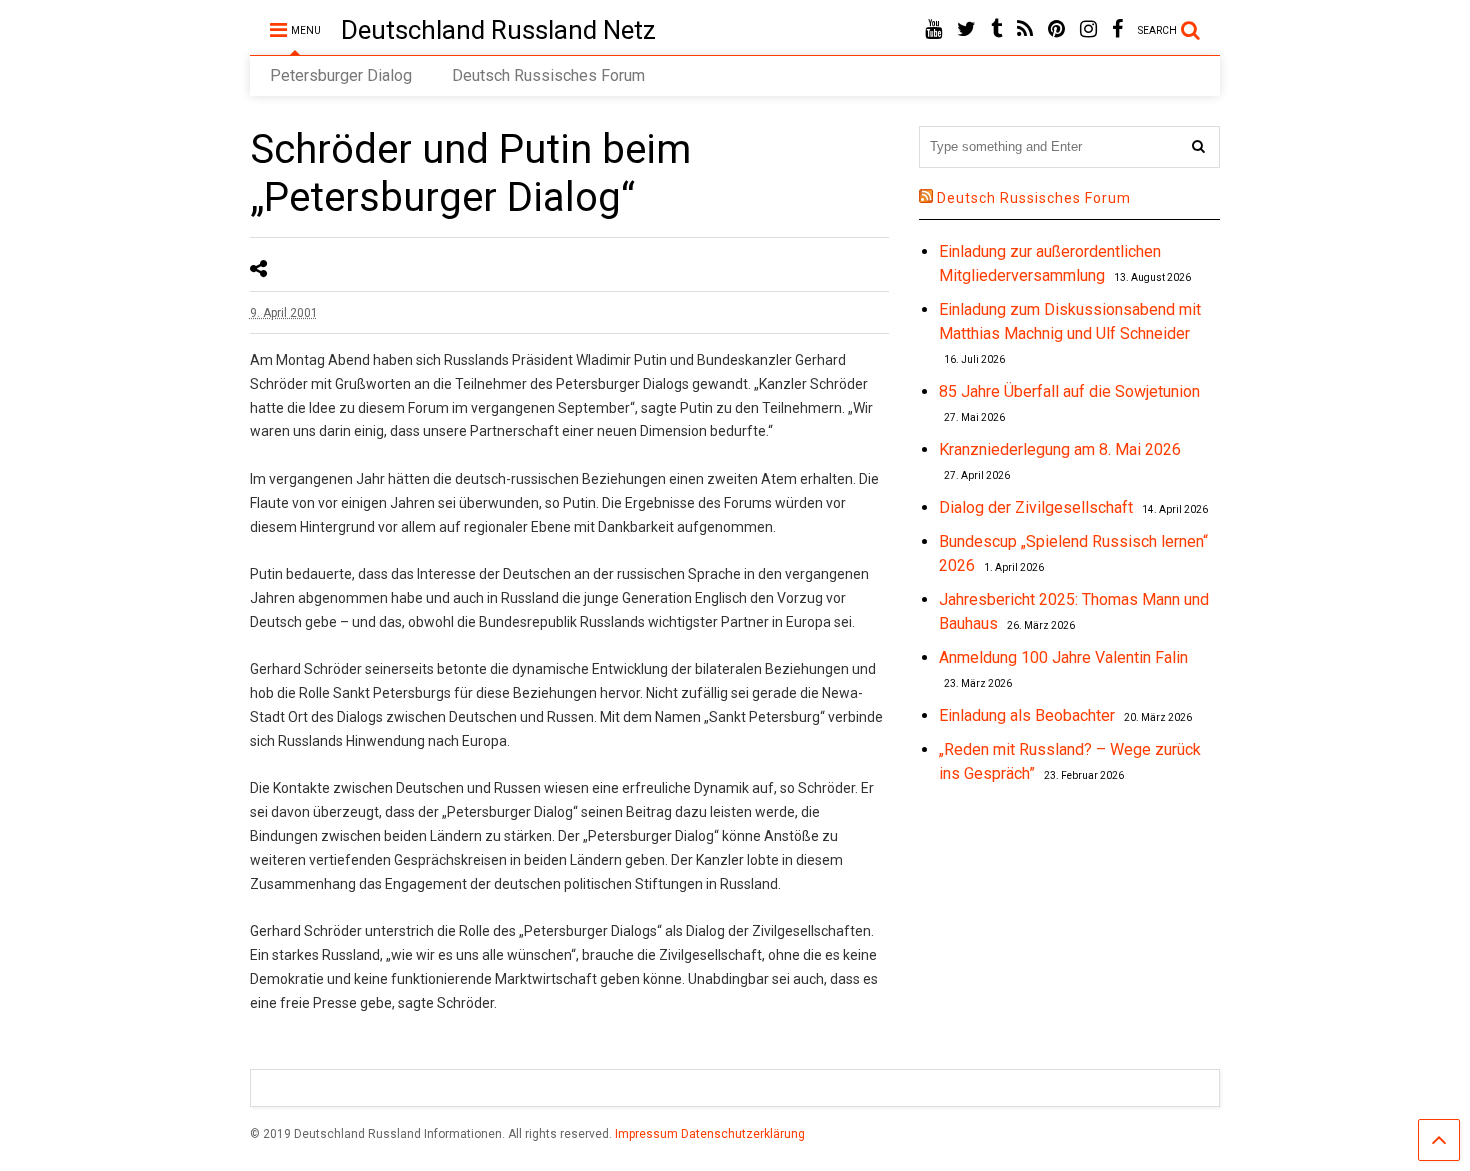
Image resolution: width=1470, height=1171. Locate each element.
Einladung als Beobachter (1027, 715)
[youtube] (933, 29)
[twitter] (966, 29)
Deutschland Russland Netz (498, 30)
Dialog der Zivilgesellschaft (1036, 507)
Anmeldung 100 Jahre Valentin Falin (1063, 657)
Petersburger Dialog (341, 75)
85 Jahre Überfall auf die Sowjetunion (1069, 391)
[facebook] (1117, 29)
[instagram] (1088, 29)
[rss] (1025, 29)
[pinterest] (1056, 29)
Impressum (646, 1134)
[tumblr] (996, 29)
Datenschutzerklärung (743, 1134)
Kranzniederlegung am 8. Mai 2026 (1060, 449)
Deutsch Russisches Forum (548, 75)
